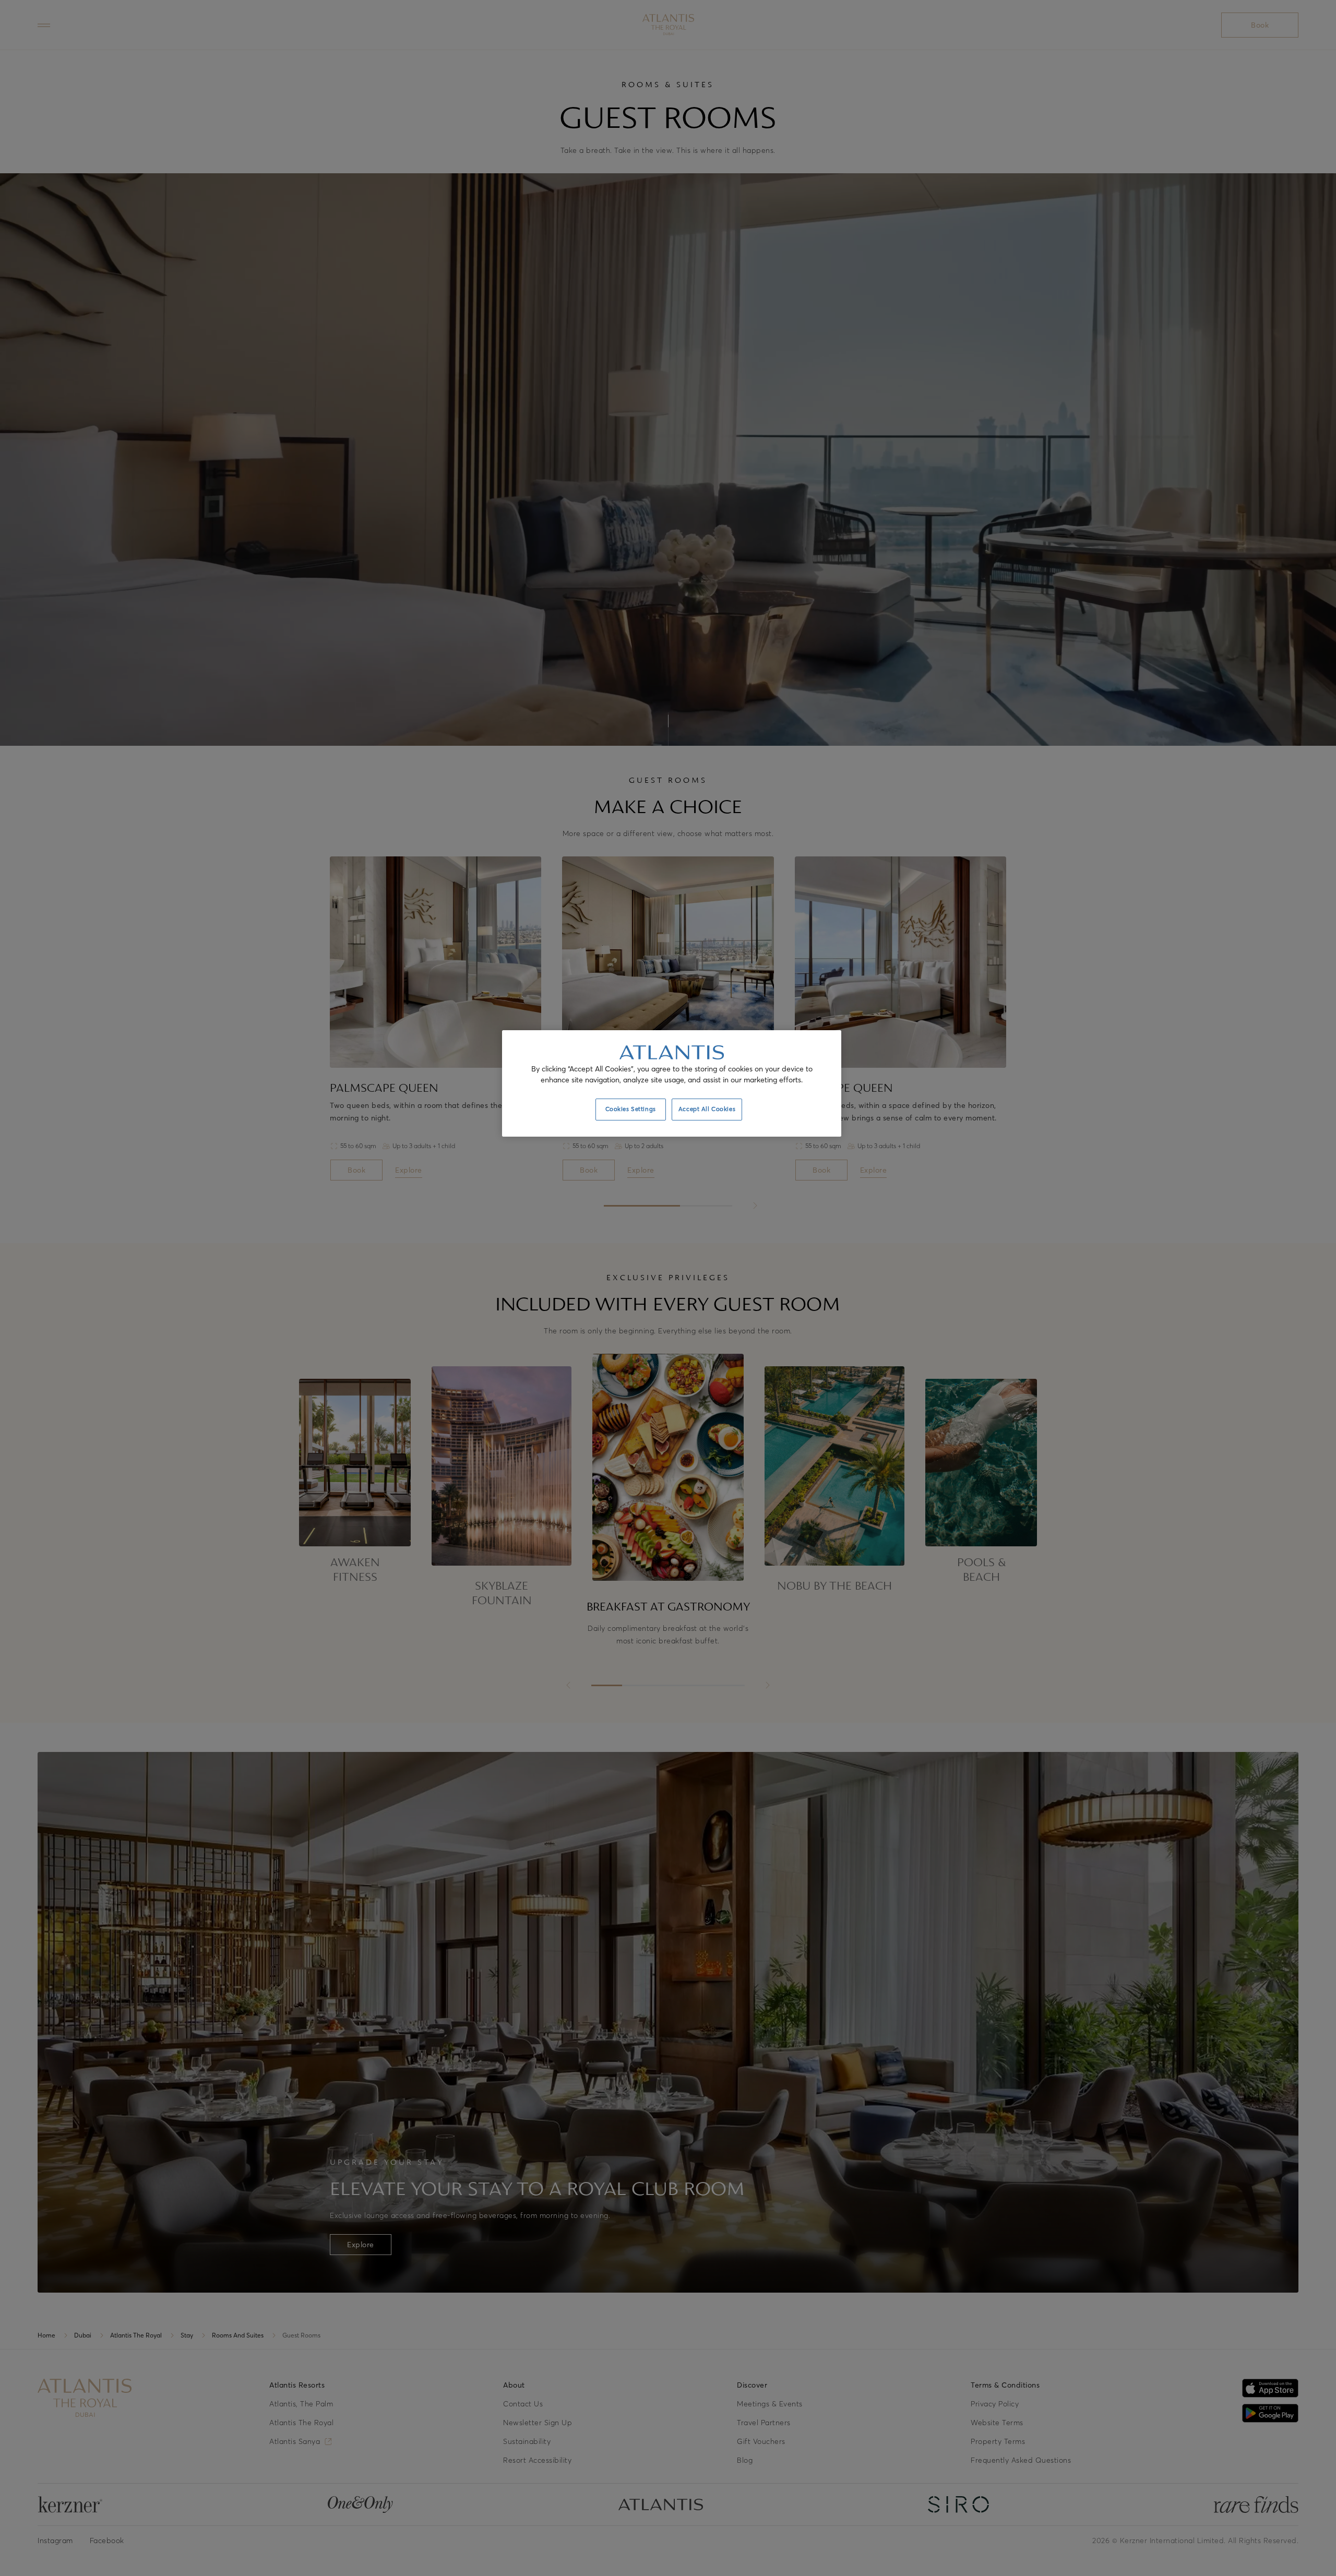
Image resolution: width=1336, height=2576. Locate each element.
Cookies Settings (631, 1109)
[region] (672, 1083)
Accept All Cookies (707, 1109)
